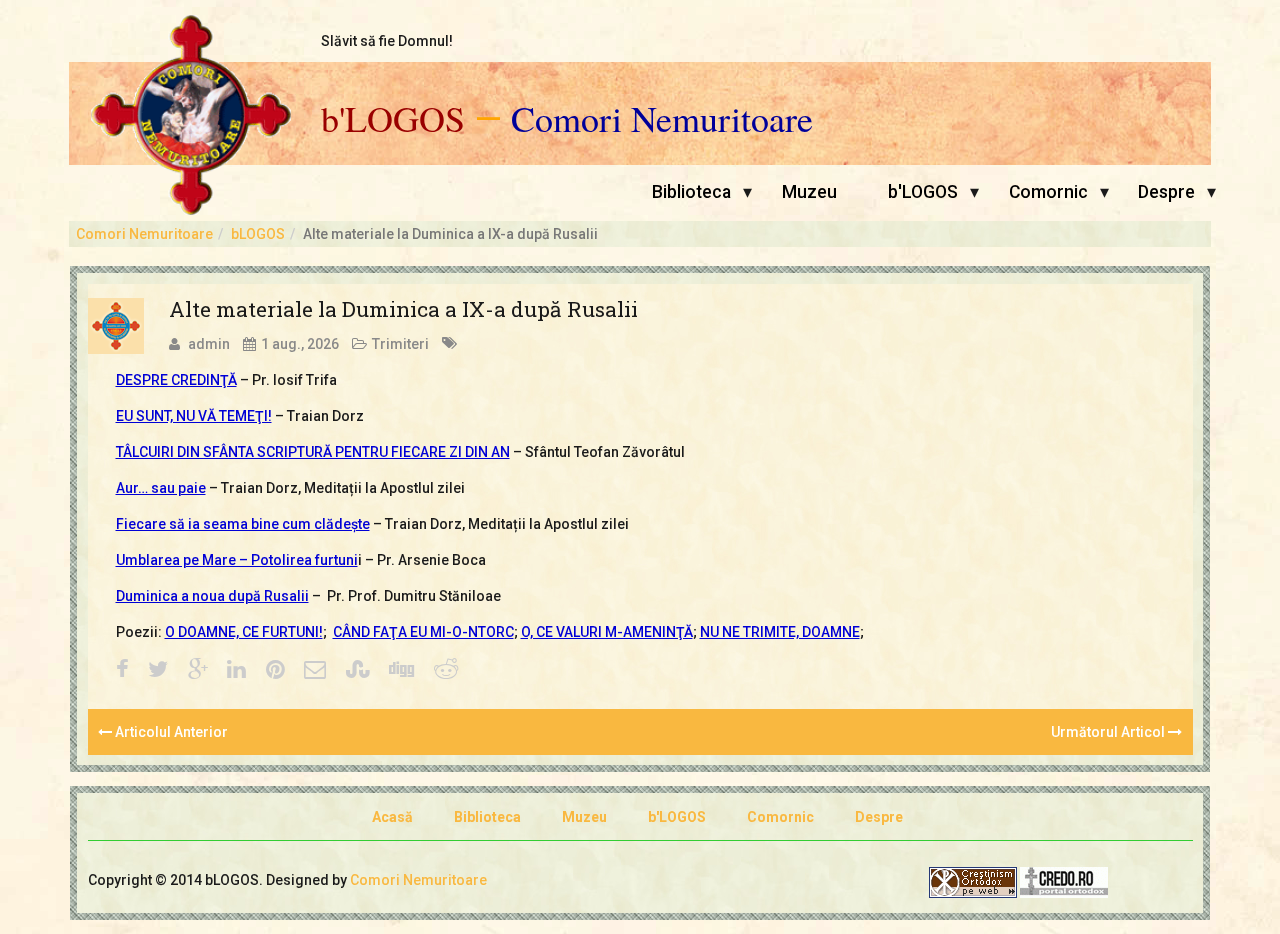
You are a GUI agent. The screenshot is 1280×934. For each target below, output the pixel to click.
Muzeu (809, 192)
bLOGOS (258, 234)
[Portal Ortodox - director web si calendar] (1064, 881)
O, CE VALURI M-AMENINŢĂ (607, 632)
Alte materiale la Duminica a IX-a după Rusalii (403, 309)
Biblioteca (691, 192)
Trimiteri (400, 344)
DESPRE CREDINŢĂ (176, 380)
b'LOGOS (393, 119)
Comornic (1048, 192)
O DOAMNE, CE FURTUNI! (244, 632)
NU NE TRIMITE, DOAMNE (780, 632)
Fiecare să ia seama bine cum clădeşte (243, 524)
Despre (1166, 192)
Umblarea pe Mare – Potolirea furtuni (237, 560)
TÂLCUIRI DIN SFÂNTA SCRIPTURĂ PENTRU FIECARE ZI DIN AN (313, 452)
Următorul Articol (1109, 732)
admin (209, 344)
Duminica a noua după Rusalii (212, 596)
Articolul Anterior (170, 732)
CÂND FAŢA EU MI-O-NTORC (423, 632)
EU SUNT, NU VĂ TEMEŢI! (194, 416)
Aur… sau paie (161, 488)
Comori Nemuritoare (662, 119)
